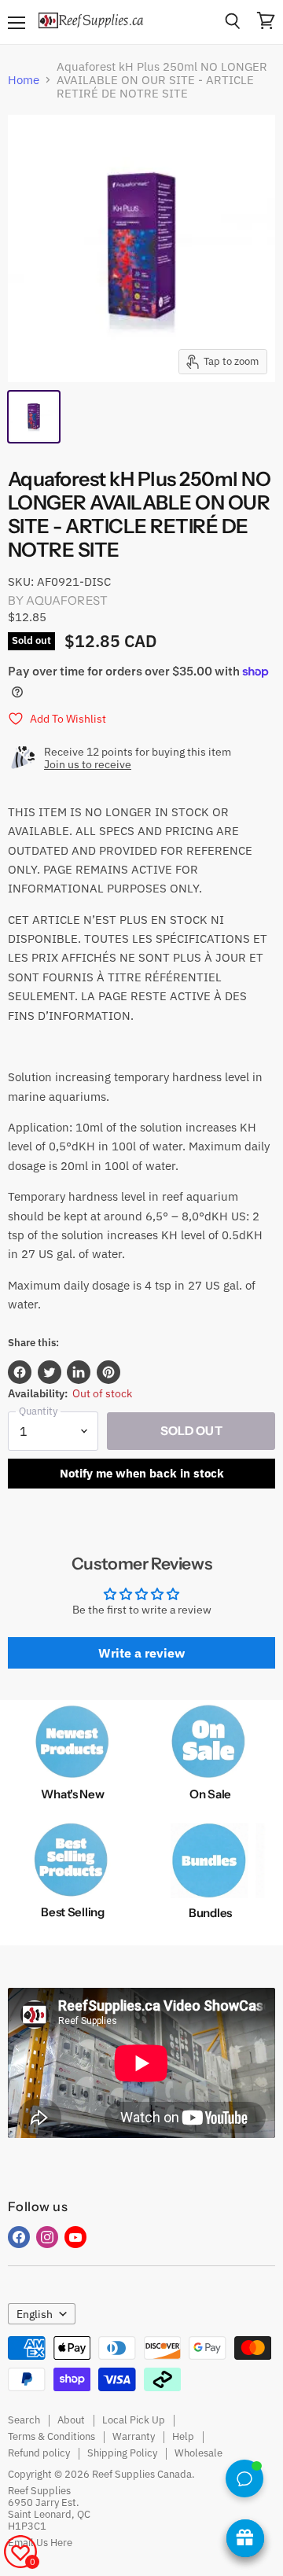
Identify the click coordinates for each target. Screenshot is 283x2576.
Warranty (134, 2436)
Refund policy (39, 2453)
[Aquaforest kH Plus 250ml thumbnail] (34, 417)
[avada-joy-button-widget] (245, 2538)
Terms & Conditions (51, 2436)
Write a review (141, 1653)
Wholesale (198, 2453)
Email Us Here (40, 2543)
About (71, 2420)
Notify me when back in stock (142, 1473)
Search (24, 2420)
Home (24, 80)
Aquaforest (67, 600)
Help (183, 2436)
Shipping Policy (122, 2453)
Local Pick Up (134, 2420)
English (35, 2314)
